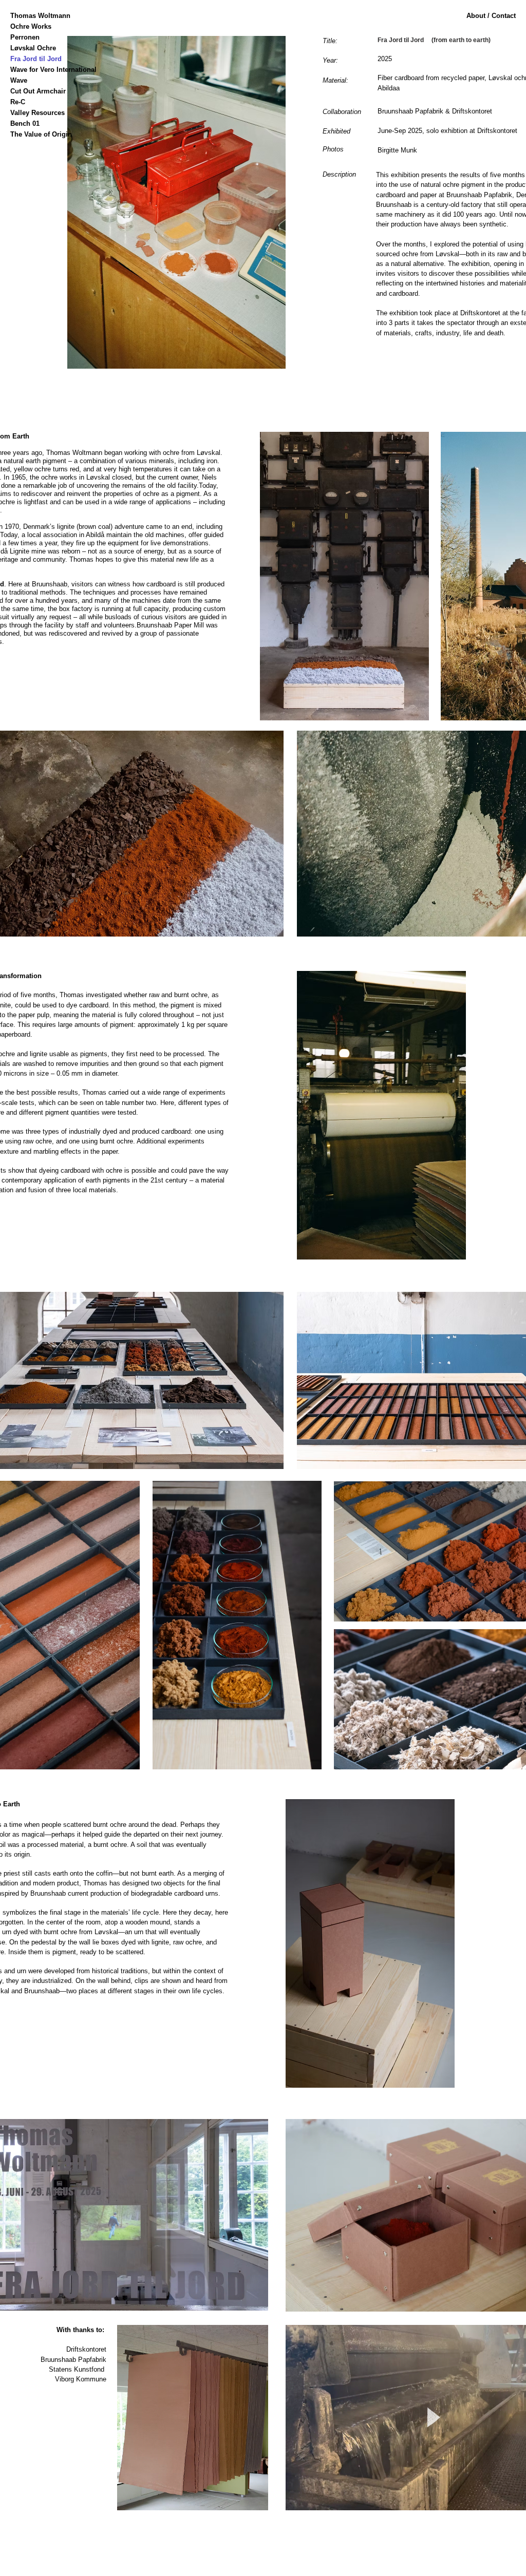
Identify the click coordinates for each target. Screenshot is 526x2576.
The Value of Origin (41, 134)
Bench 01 (25, 123)
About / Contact (491, 16)
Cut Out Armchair (38, 91)
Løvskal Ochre (33, 48)
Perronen (25, 37)
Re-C (18, 102)
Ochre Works (31, 26)
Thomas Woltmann (40, 16)
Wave (19, 80)
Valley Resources (37, 113)
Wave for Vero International (43, 70)
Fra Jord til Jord (36, 59)
